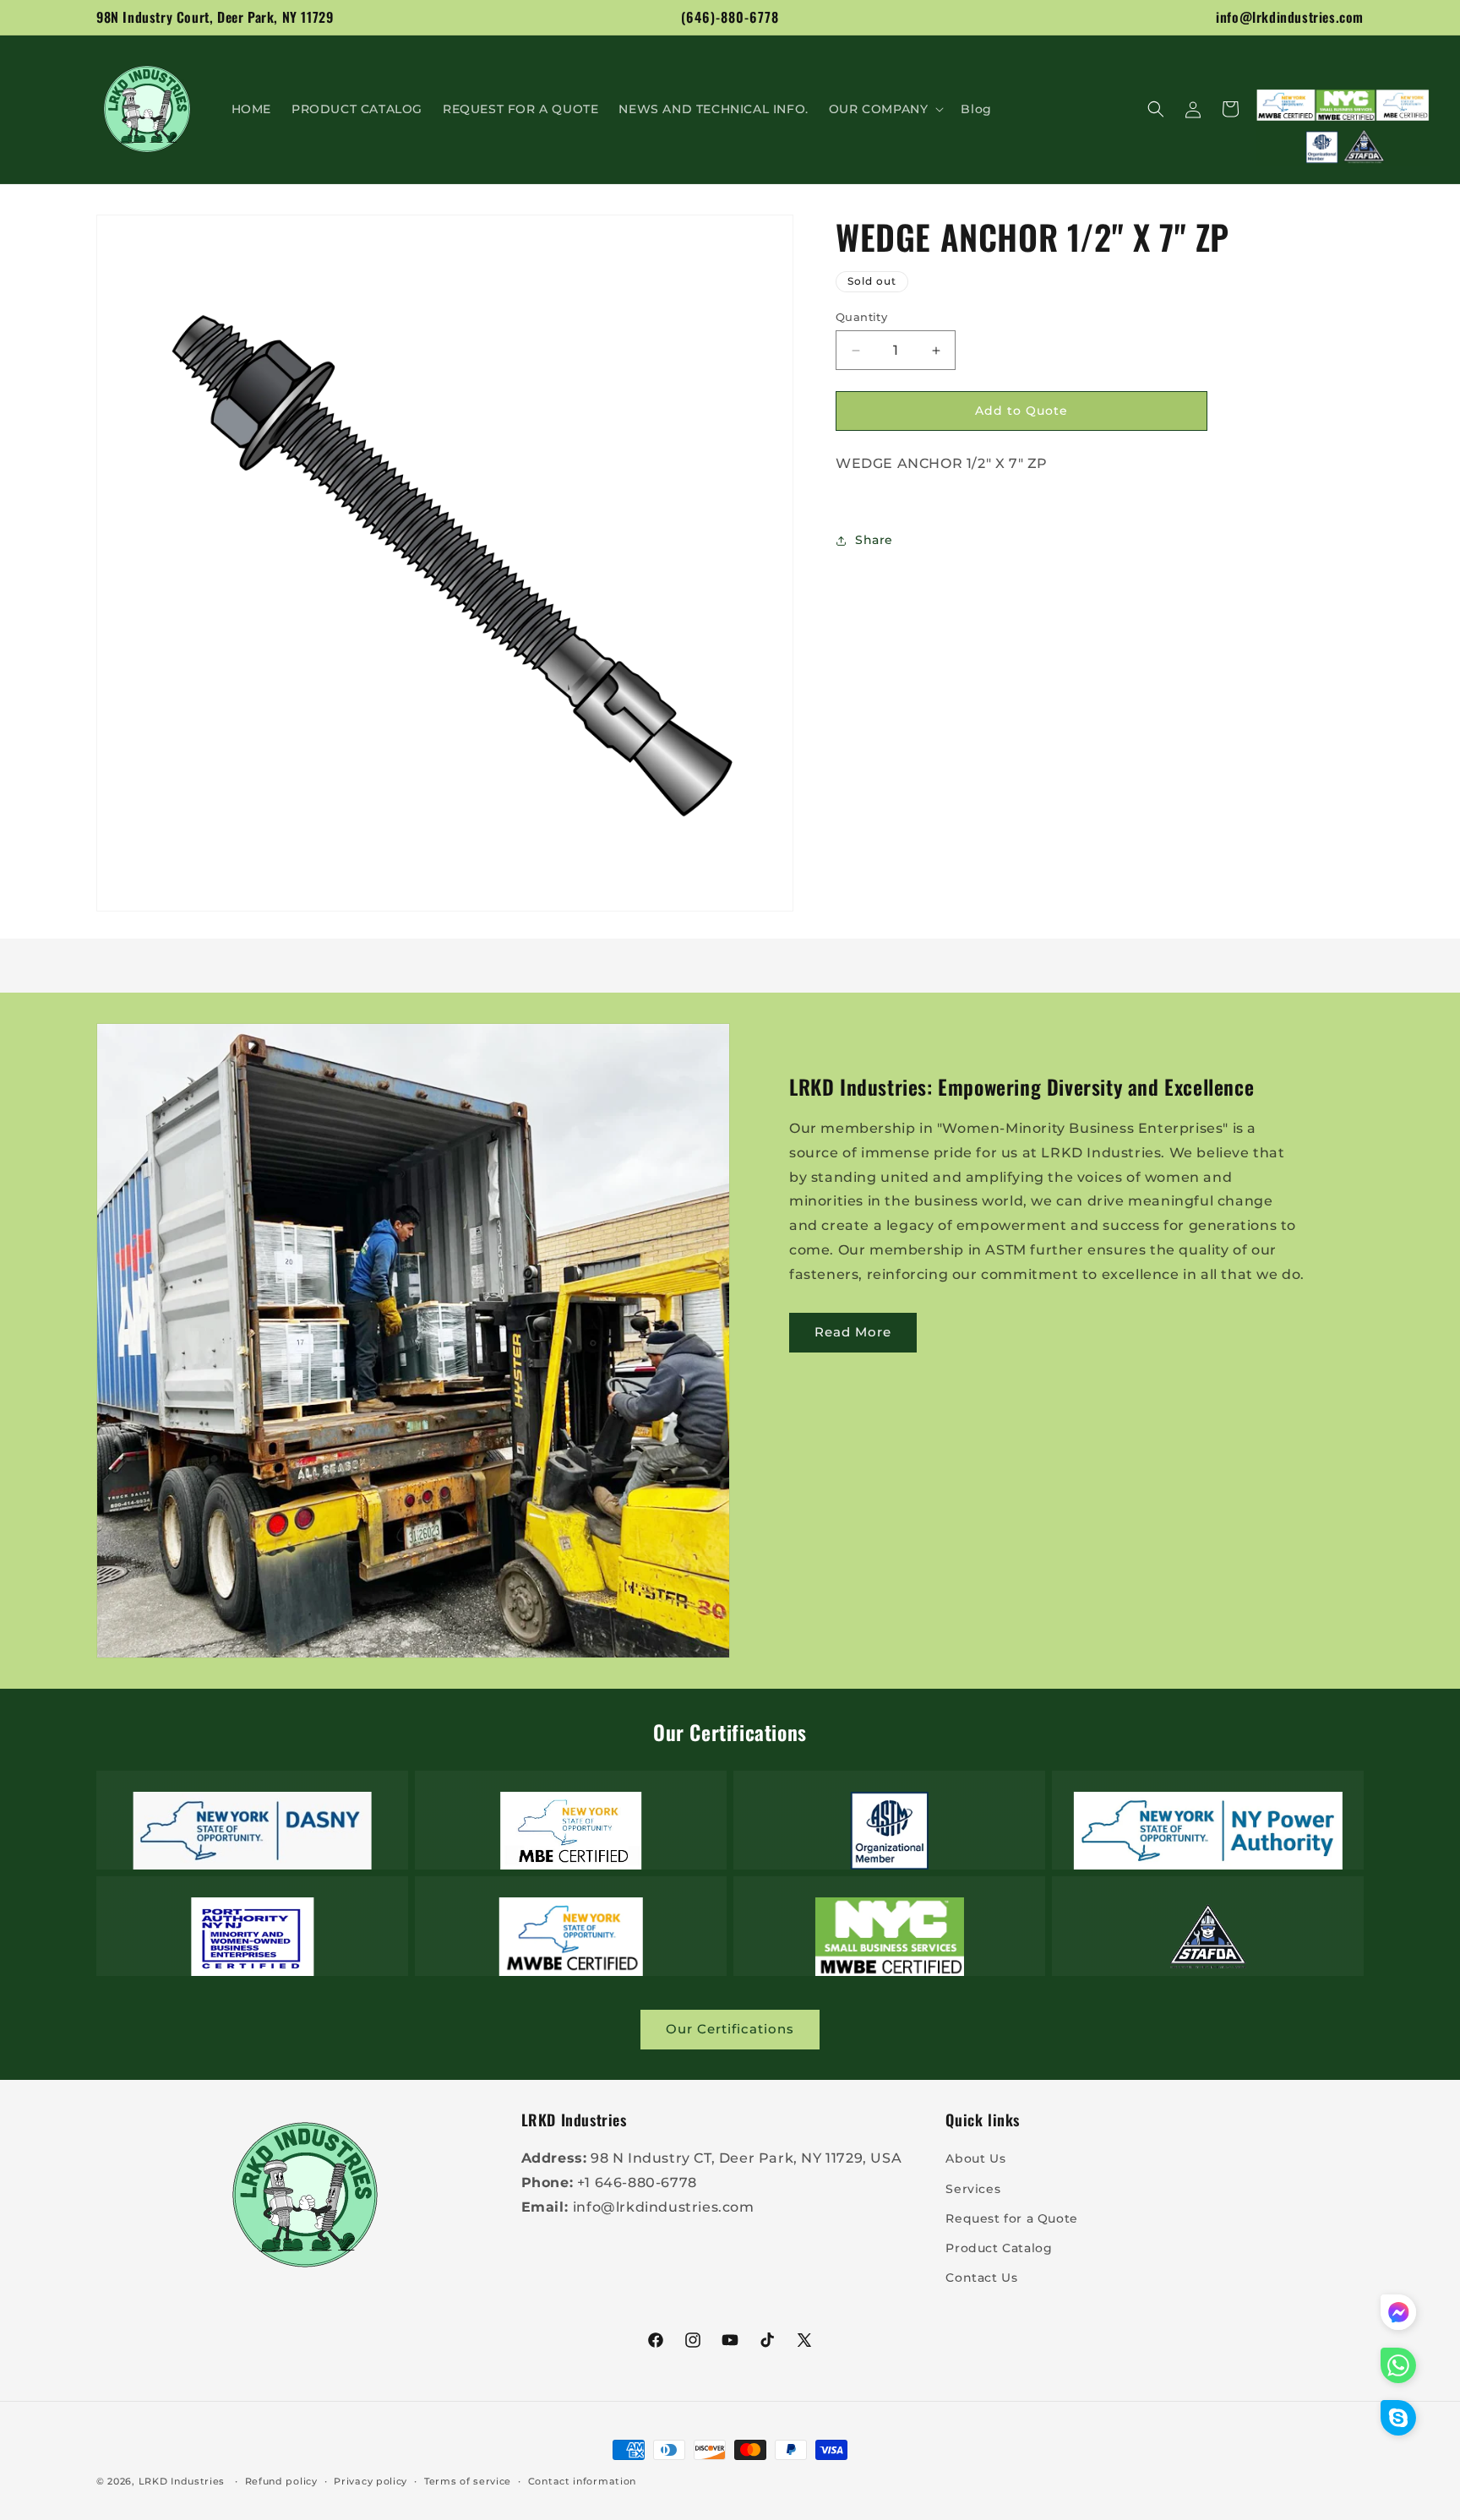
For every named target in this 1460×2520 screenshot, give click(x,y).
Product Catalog (999, 2248)
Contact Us (981, 2278)
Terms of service (468, 2481)
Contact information (582, 2481)
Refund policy (281, 2481)
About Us (975, 2158)
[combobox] (1089, 464)
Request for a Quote (1011, 2218)
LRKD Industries (182, 2481)
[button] (885, 109)
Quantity (861, 317)
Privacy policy (370, 2481)
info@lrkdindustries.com (1290, 17)
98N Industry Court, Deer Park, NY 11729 (215, 17)
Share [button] (874, 540)
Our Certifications (730, 2029)
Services (973, 2189)
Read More (853, 1332)
